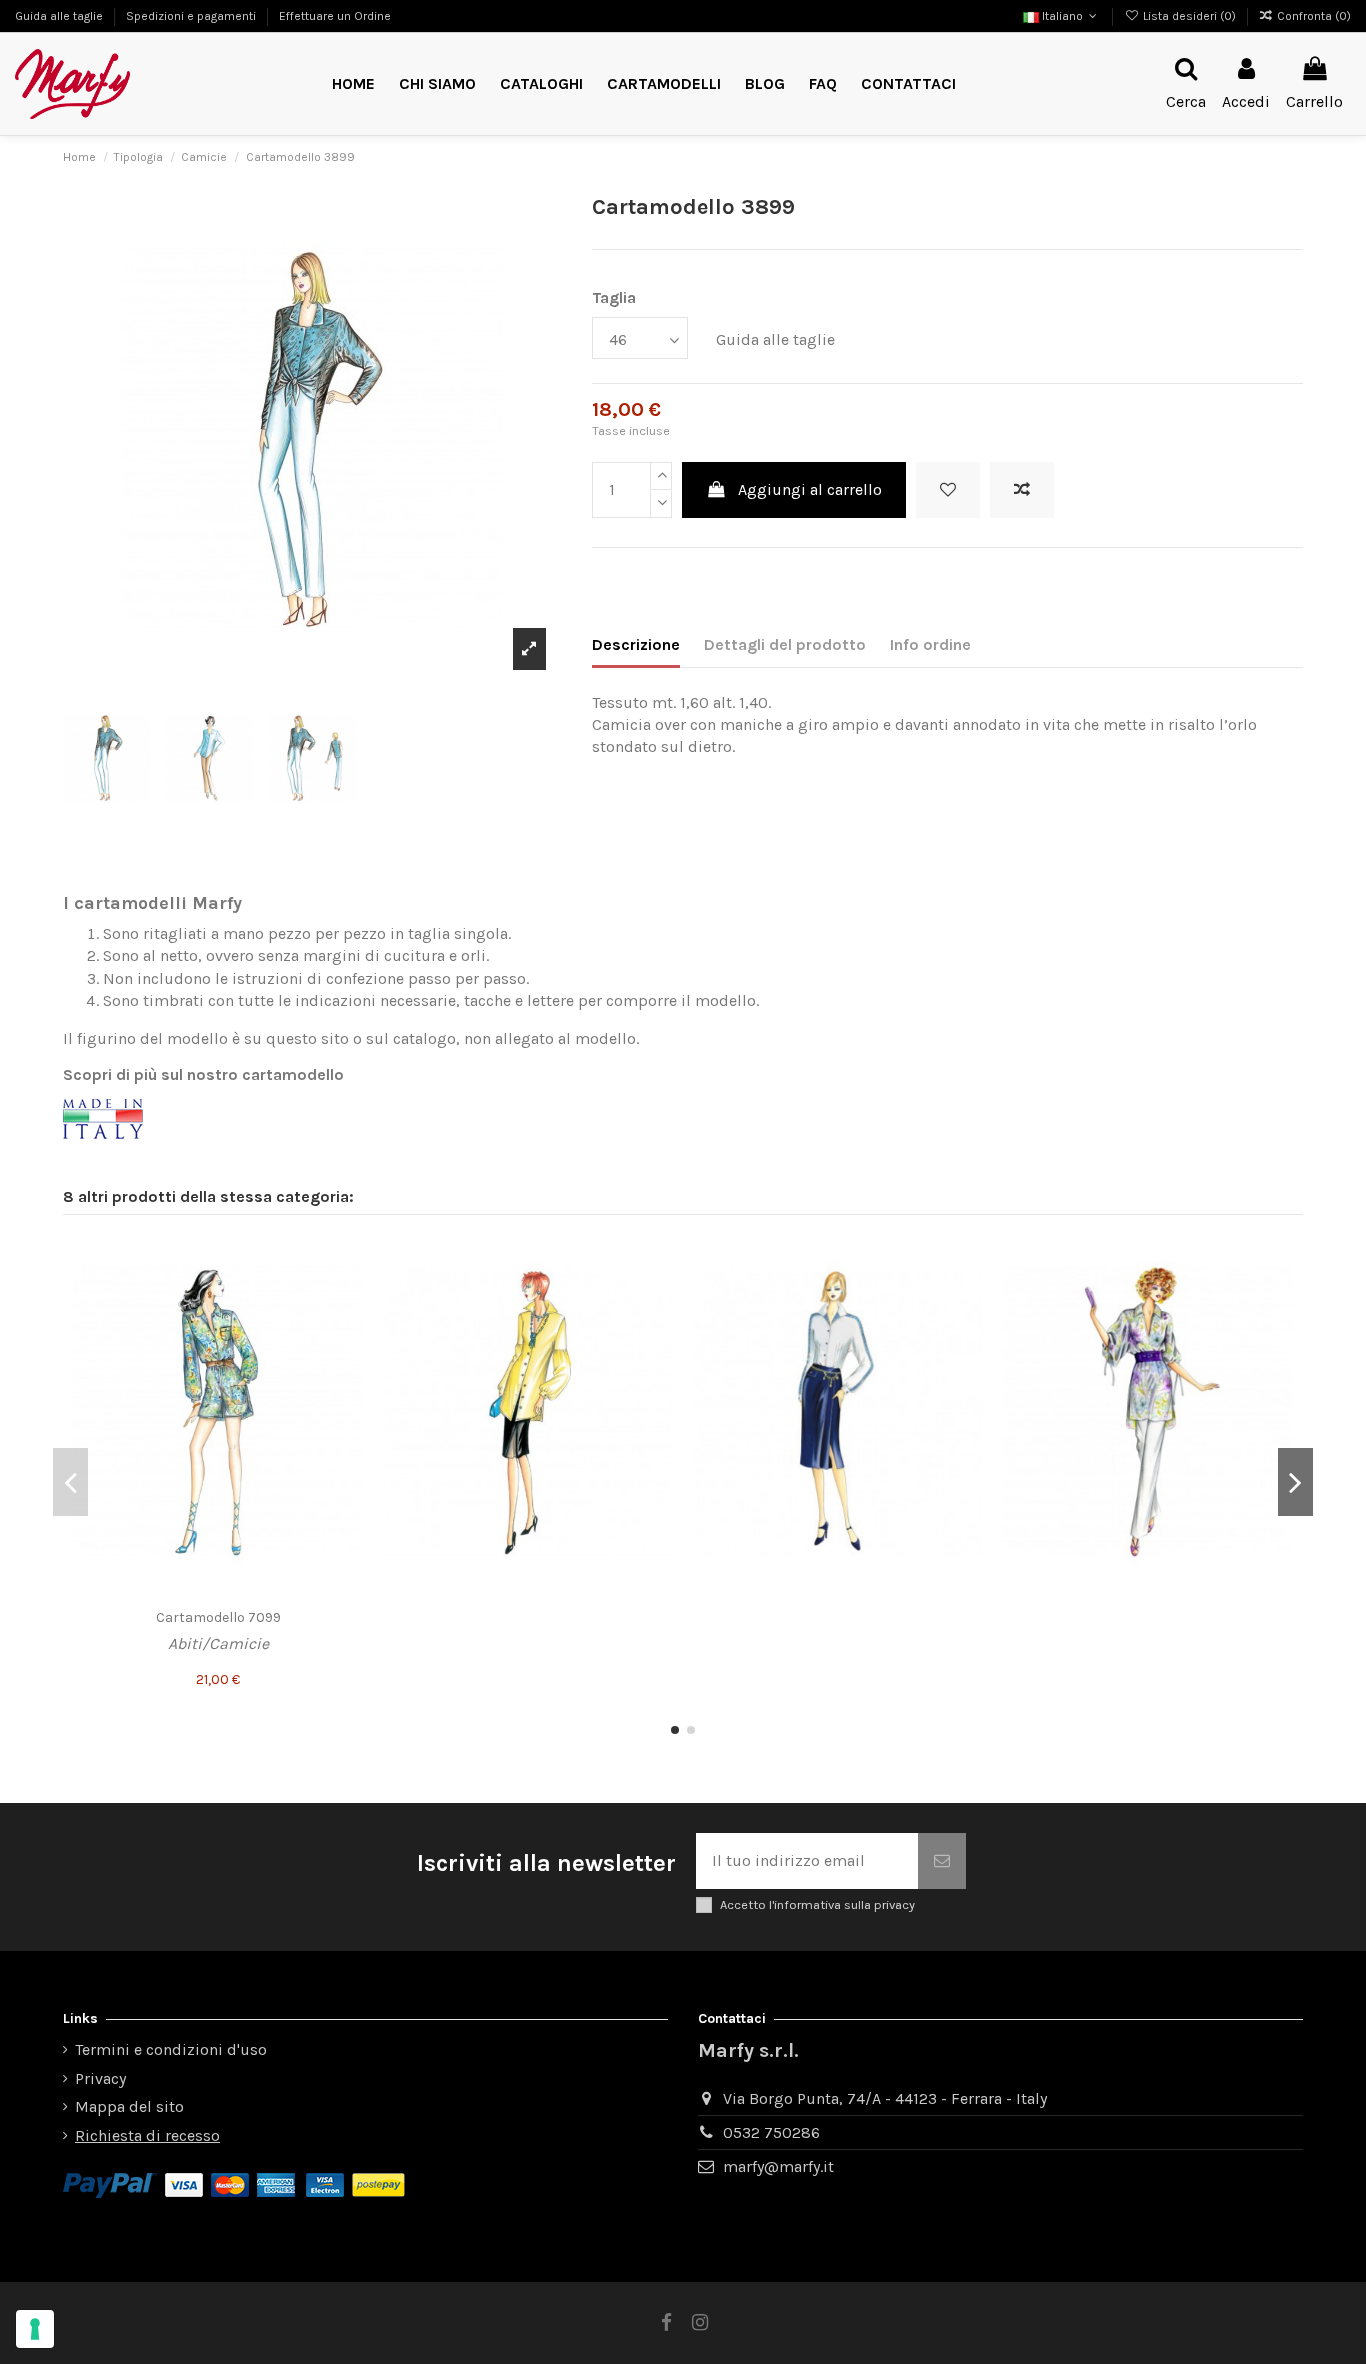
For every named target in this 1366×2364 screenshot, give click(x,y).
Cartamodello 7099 (218, 1617)
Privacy (100, 2078)
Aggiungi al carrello (810, 489)
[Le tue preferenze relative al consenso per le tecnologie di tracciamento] (35, 2329)
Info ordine (930, 644)
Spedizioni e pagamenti (192, 16)
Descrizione (636, 644)
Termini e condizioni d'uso (171, 2049)
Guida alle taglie (60, 16)
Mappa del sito (129, 2106)
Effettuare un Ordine (335, 16)
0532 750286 (771, 2132)
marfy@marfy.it (778, 2166)
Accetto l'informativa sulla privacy (817, 1904)
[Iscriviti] (942, 1861)
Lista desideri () (1189, 16)
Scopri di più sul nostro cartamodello (203, 1074)
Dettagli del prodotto (785, 644)
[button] (664, 84)
